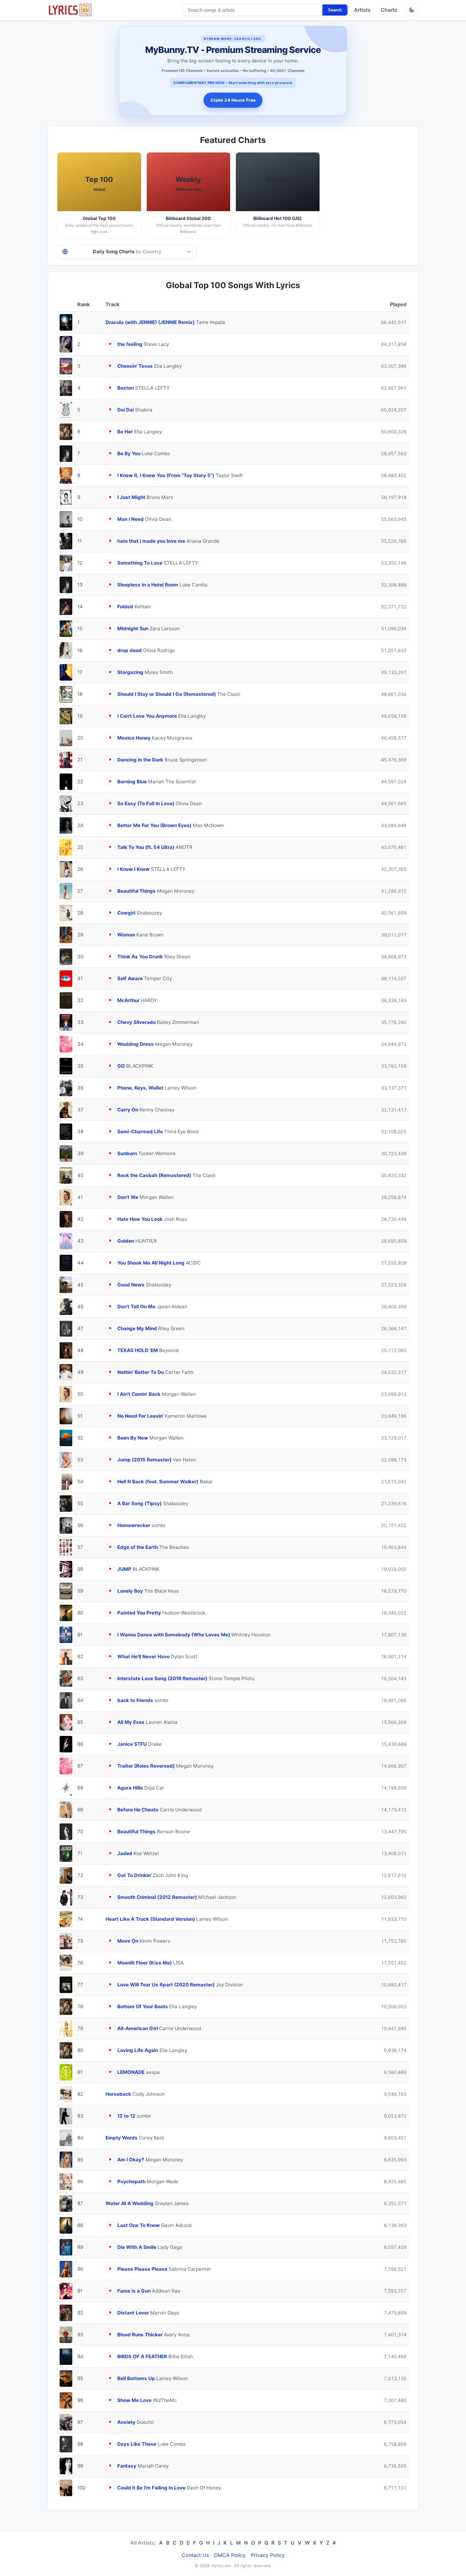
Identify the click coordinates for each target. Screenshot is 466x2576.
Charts (389, 10)
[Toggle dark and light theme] (412, 10)
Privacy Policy (268, 2555)
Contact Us (195, 2555)
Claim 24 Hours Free (233, 100)
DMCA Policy (230, 2555)
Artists (362, 10)
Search (335, 10)
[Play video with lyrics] (110, 344)
